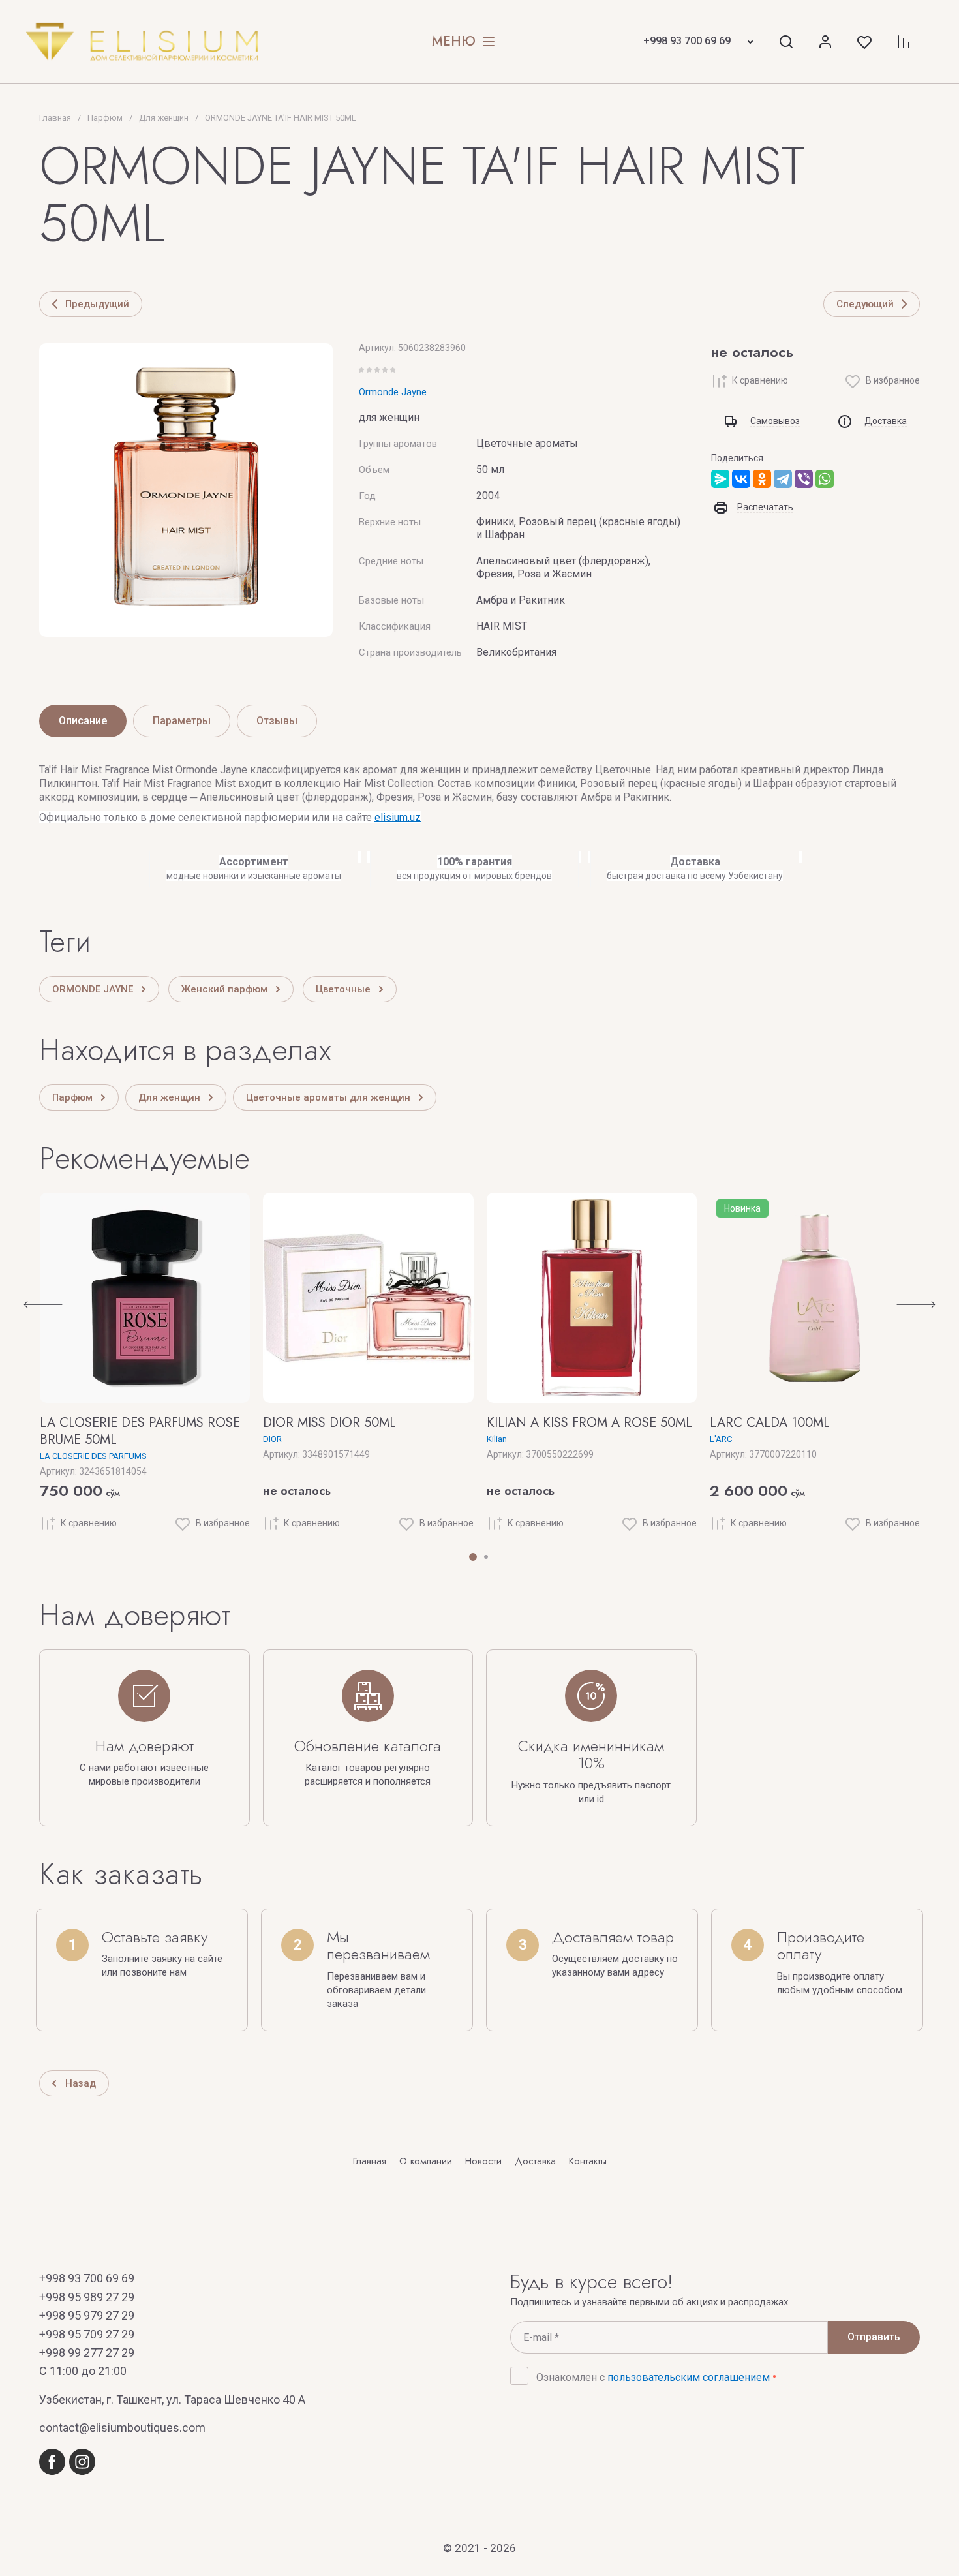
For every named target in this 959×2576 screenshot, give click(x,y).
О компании (426, 2162)
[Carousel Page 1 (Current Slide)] (473, 1557)
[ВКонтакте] (741, 479)
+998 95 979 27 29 (87, 2315)
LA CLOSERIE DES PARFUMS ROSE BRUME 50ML (140, 1431)
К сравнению (760, 380)
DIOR (272, 1439)
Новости (483, 2162)
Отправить (874, 2337)
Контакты (588, 2162)
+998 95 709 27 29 (87, 2334)
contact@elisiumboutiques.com (122, 2428)
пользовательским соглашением (689, 2377)
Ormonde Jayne (393, 392)
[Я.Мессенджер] (720, 479)
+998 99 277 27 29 (87, 2353)
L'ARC (721, 1439)
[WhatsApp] (825, 479)
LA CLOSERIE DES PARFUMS (93, 1456)
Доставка (535, 2162)
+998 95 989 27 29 (87, 2297)
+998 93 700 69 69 (687, 41)
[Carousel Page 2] (486, 1557)
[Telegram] (783, 479)
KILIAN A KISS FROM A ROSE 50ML (589, 1423)
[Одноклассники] (762, 479)
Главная (370, 2162)
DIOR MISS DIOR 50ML (329, 1423)
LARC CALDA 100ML (770, 1423)
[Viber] (804, 479)
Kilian (497, 1439)
